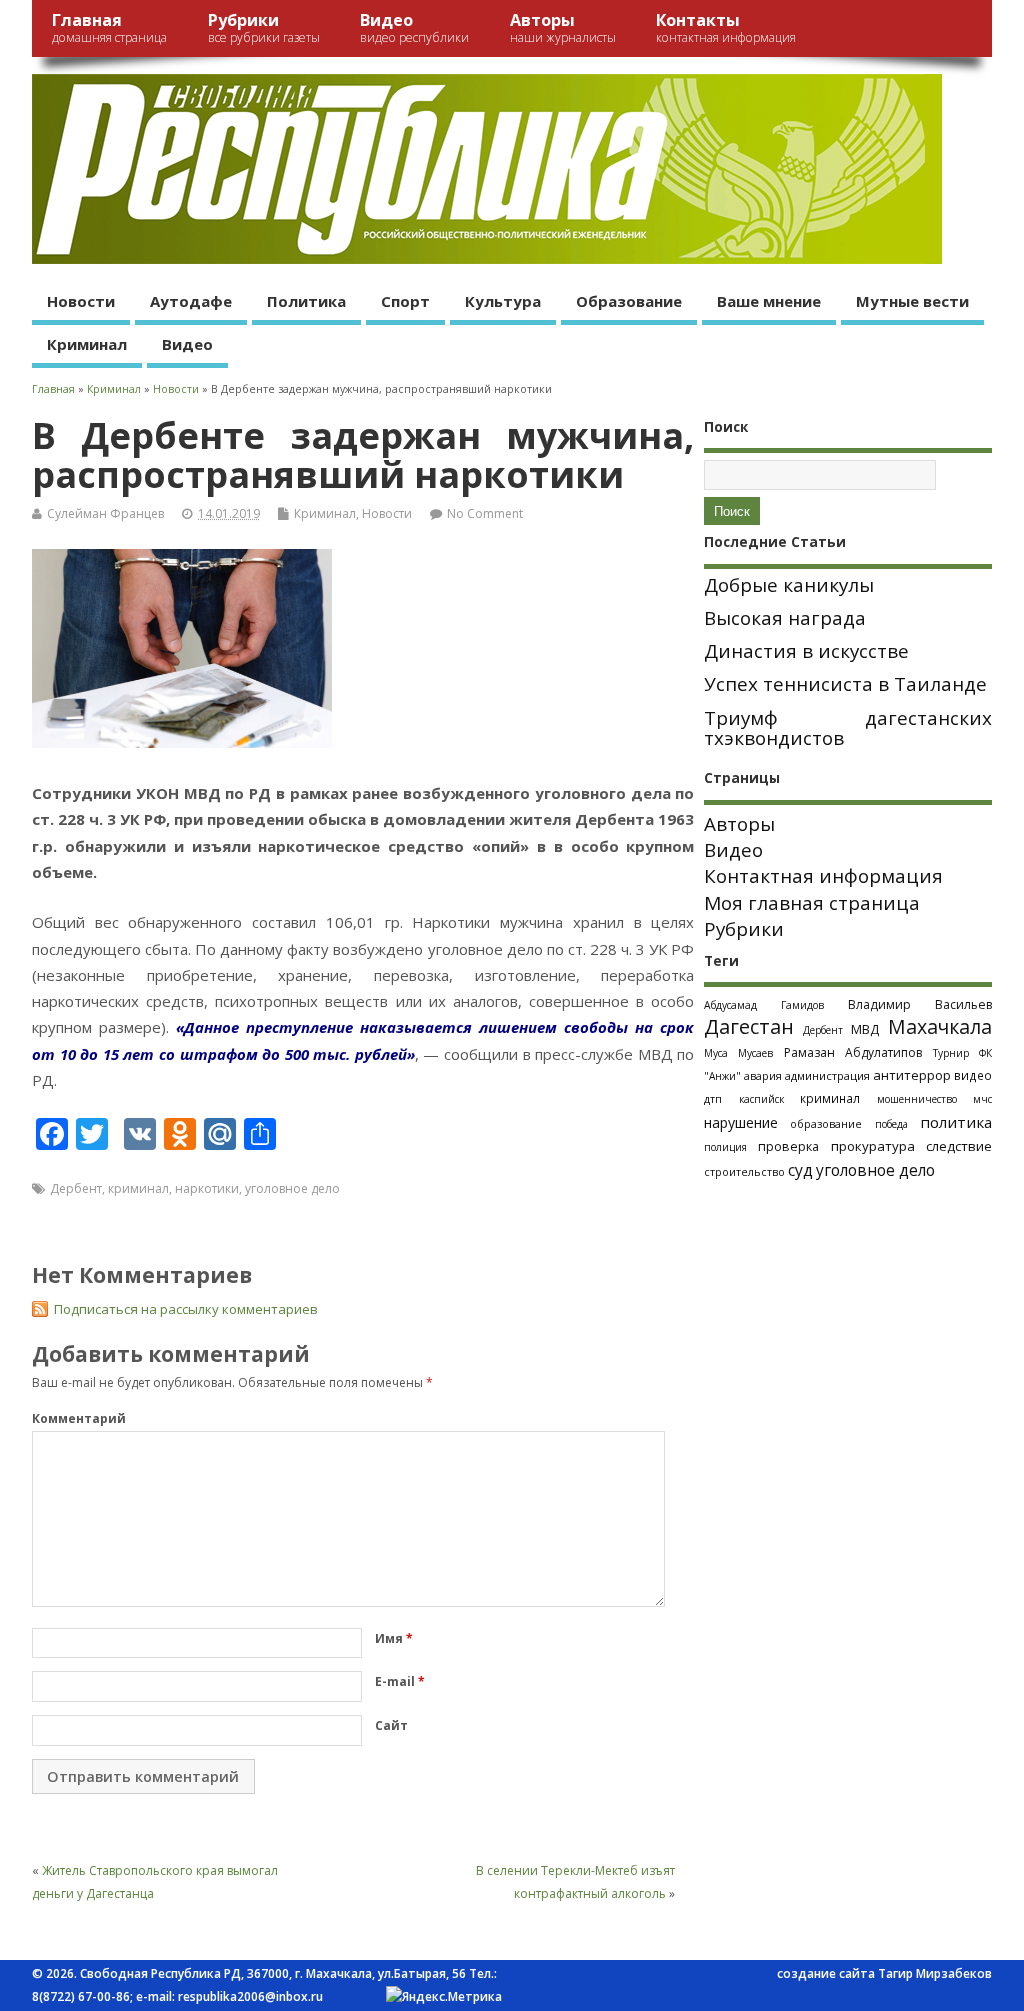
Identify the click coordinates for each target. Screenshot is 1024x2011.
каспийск (761, 1099)
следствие (959, 1146)
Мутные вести (912, 301)
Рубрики (264, 27)
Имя (394, 1638)
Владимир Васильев (920, 1004)
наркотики (207, 1188)
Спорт (405, 301)
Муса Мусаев (738, 1053)
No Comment (485, 513)
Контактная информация (823, 876)
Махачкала (940, 1026)
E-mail (400, 1681)
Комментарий (79, 1418)
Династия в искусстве (806, 651)
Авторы (563, 27)
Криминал (87, 344)
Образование (629, 301)
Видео (414, 27)
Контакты (726, 27)
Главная (109, 27)
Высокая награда (785, 618)
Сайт (391, 1725)
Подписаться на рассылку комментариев (186, 1309)
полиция (725, 1147)
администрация (827, 1075)
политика (956, 1122)
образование (826, 1123)
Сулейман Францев (105, 513)
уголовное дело (292, 1188)
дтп (713, 1098)
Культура (503, 301)
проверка (788, 1146)
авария (763, 1076)
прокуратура (873, 1146)
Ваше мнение (769, 301)
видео (973, 1075)
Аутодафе (191, 301)
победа (891, 1124)
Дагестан (749, 1026)
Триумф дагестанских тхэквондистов (848, 728)
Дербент (76, 1188)
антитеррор (912, 1075)
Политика (306, 301)
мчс (982, 1099)
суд (800, 1170)
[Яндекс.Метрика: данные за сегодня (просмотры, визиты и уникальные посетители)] (444, 1997)
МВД (865, 1029)
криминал (138, 1188)
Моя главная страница (812, 903)
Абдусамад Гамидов (764, 1005)
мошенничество (917, 1099)
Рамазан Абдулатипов (853, 1052)
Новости (81, 301)
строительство (744, 1172)
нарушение (741, 1122)
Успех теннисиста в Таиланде (845, 684)
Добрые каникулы (789, 585)
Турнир (951, 1053)
